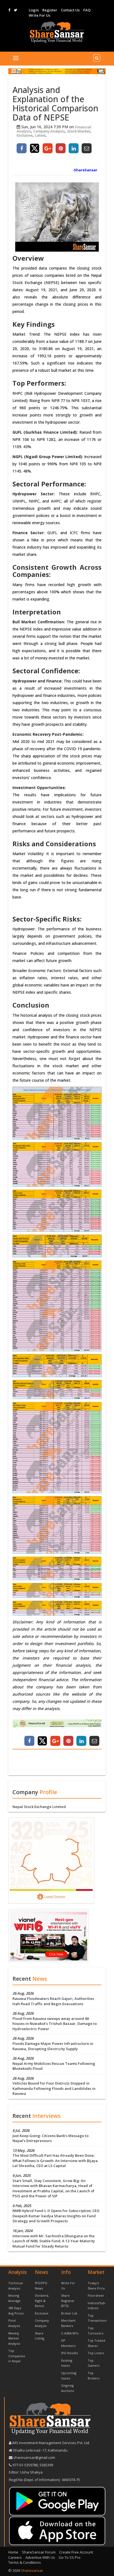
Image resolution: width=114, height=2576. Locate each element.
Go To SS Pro (70, 2557)
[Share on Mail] (87, 148)
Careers (15, 2557)
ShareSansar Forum (39, 2552)
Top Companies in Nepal (17, 2356)
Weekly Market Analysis (14, 2338)
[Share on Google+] (48, 148)
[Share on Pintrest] (61, 148)
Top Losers (96, 2353)
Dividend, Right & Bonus (42, 2301)
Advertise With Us (40, 2557)
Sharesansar (32, 2570)
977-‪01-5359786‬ (25, 2465)
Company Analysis (49, 131)
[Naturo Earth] (57, 1723)
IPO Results (69, 2353)
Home (13, 2552)
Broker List (69, 2313)
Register (50, 10)
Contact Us (70, 10)
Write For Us (40, 15)
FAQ (87, 10)
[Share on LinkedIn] (74, 148)
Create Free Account (76, 2552)
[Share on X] (35, 148)
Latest (40, 135)
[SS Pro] (57, 71)
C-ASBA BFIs (70, 2333)
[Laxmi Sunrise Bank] (51, 1860)
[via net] (48, 1935)
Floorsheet (96, 2295)
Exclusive (25, 135)
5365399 (46, 2465)
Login (34, 10)
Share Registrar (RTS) (68, 2301)
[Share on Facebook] (22, 148)
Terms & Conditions (25, 2562)
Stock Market (79, 131)
